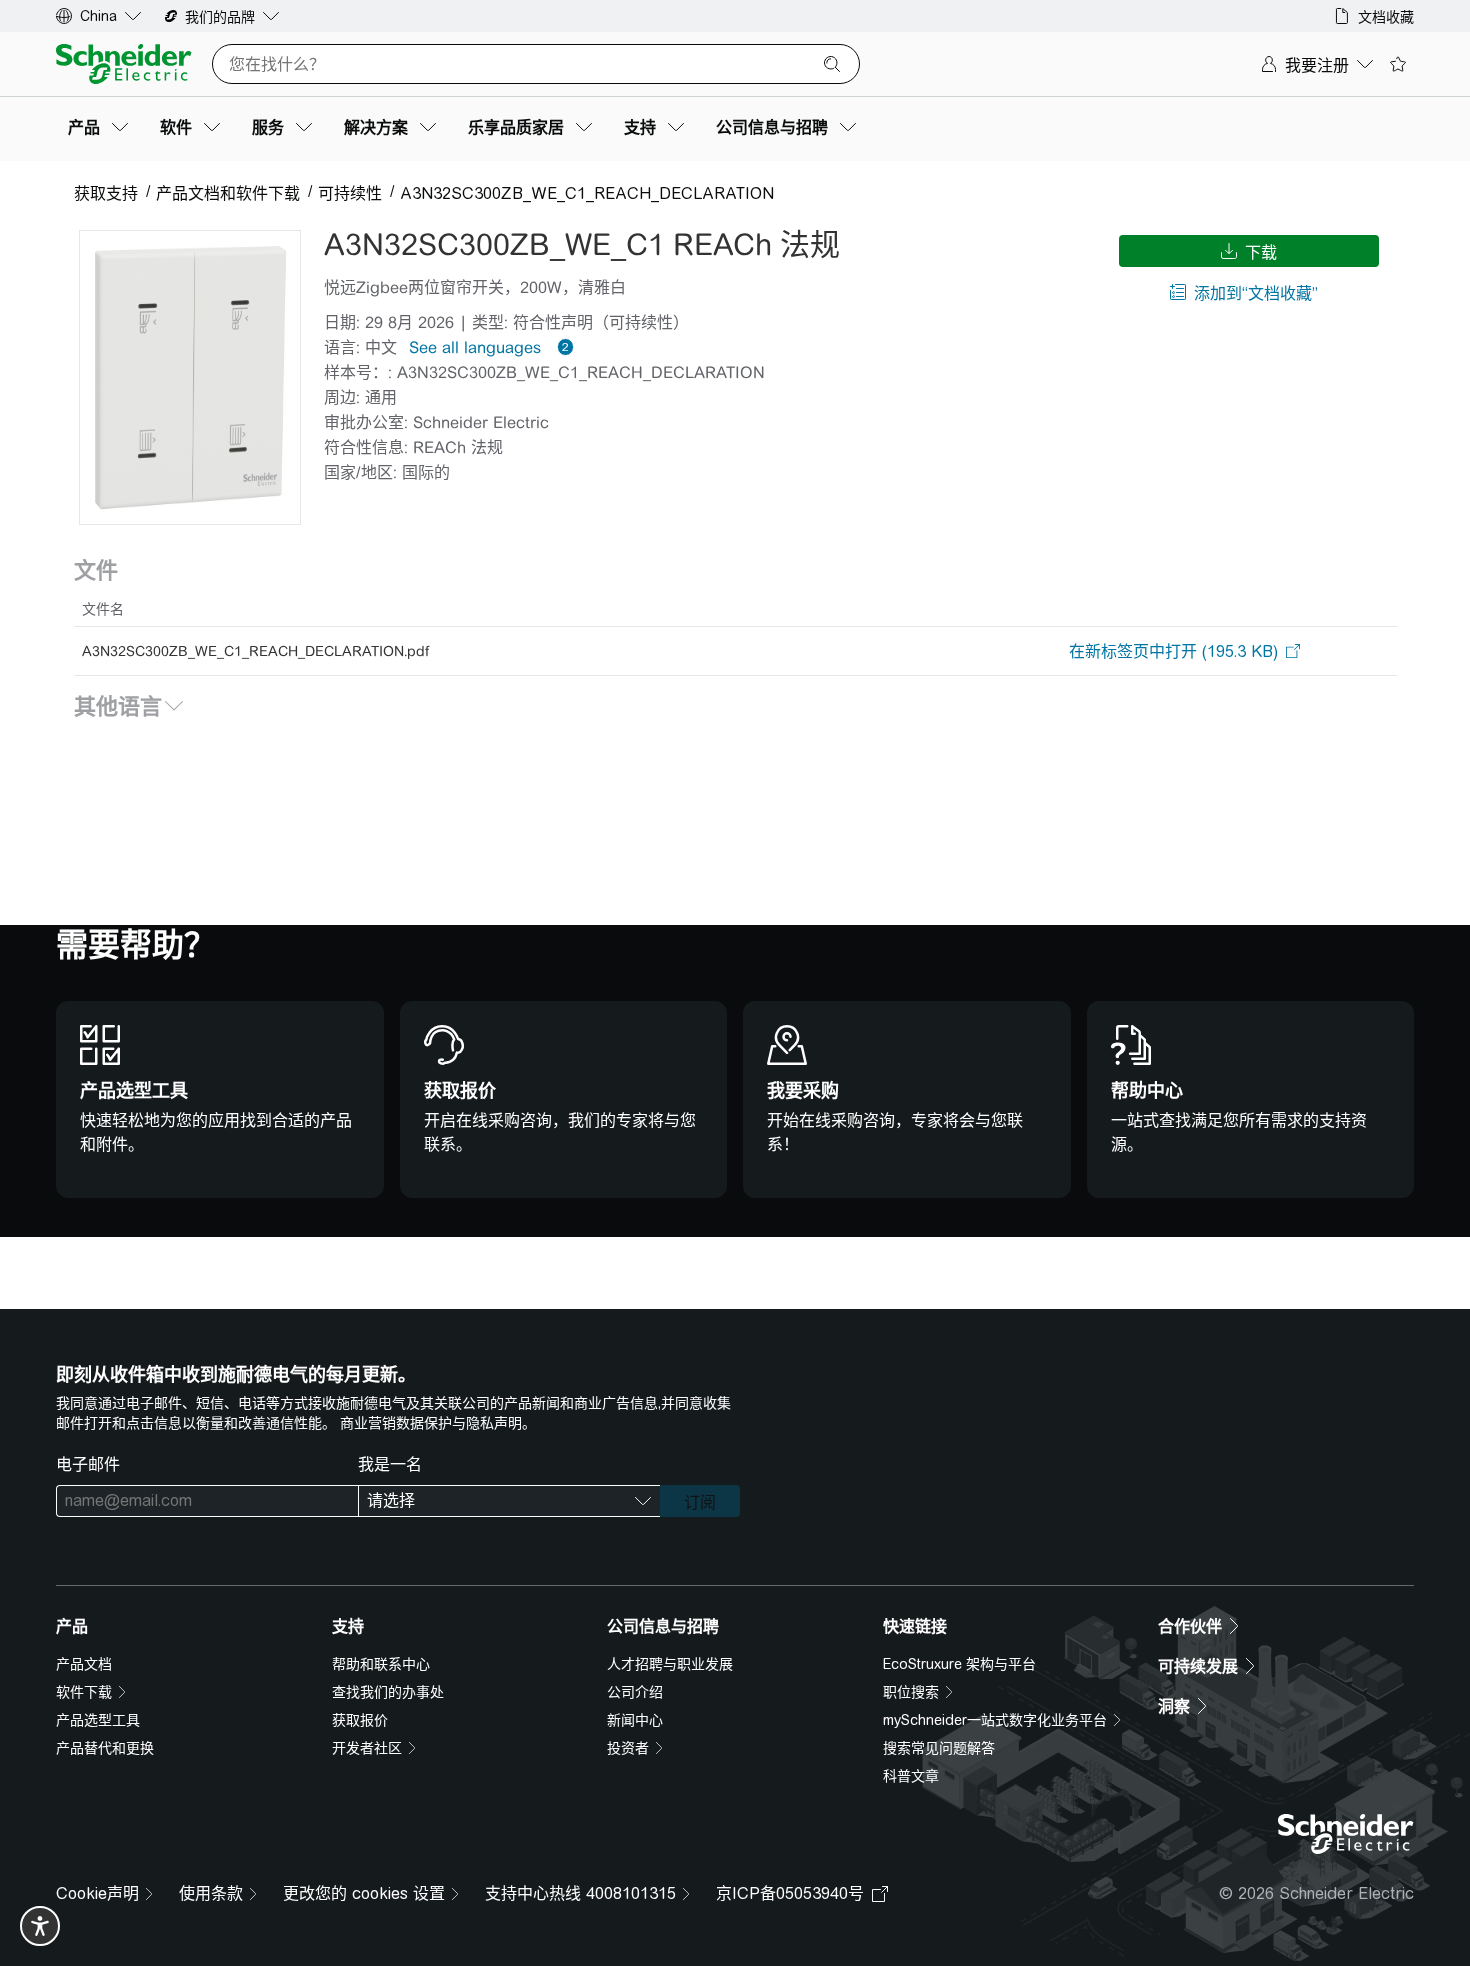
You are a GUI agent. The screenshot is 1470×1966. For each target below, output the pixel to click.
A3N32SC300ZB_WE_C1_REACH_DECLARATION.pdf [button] (255, 651)
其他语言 (130, 706)
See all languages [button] (475, 347)
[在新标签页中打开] (1173, 651)
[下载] (190, 377)
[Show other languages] (561, 347)
